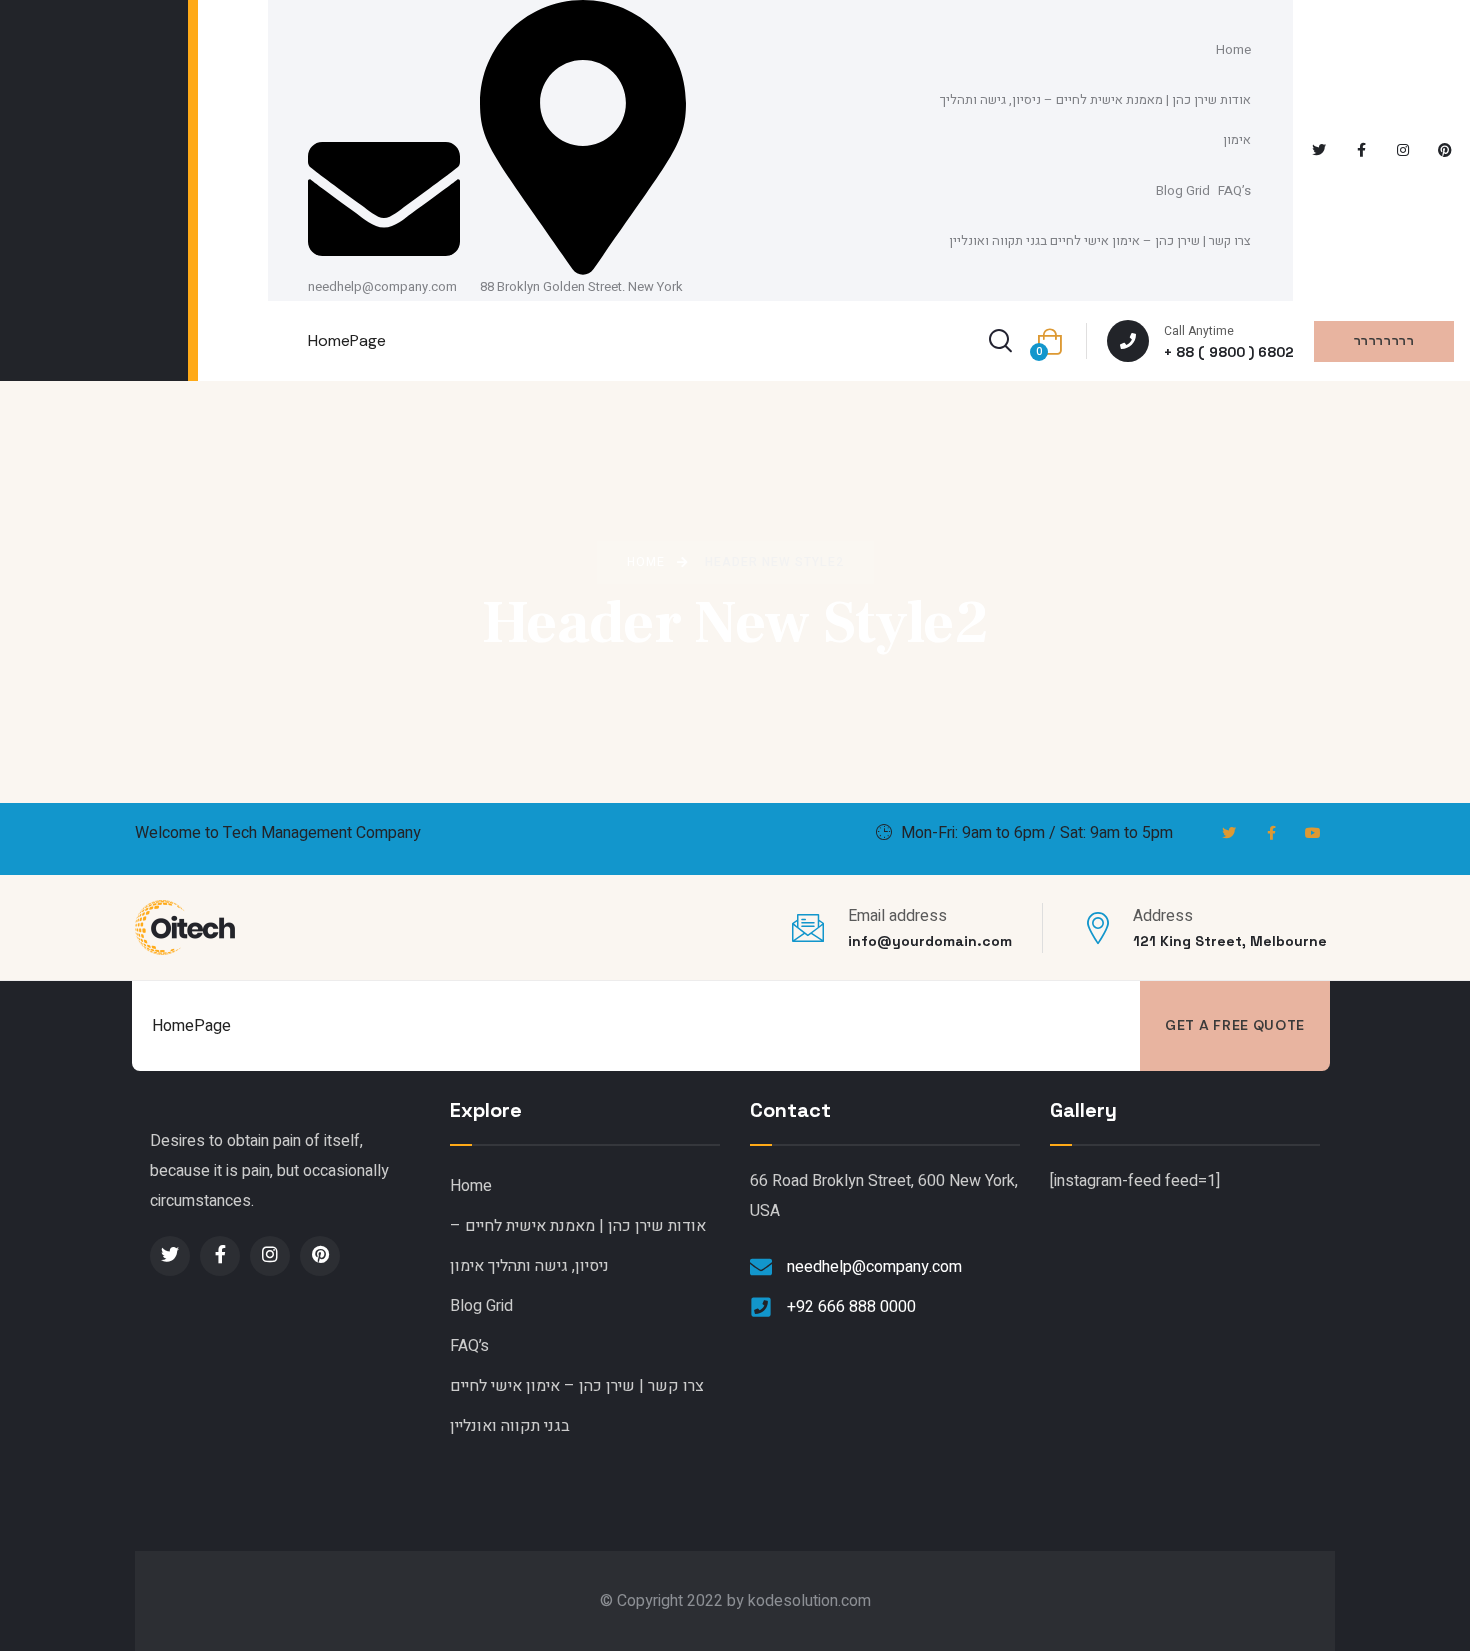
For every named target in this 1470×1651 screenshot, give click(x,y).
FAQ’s (1234, 190)
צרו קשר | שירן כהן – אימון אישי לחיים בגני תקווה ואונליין (1100, 240)
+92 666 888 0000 (851, 1307)
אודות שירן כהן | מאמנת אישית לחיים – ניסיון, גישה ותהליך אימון (1095, 119)
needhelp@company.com (382, 286)
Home (1233, 49)
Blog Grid (1183, 190)
